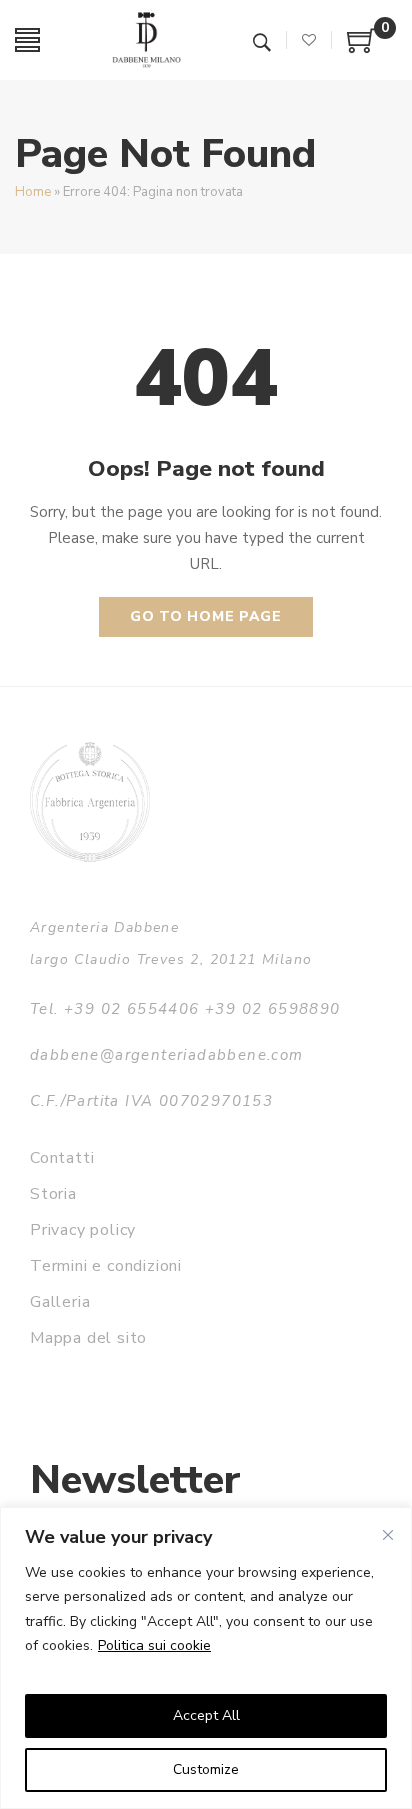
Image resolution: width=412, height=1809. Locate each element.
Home (33, 192)
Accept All (206, 1715)
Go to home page (206, 616)
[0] (362, 48)
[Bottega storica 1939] (90, 801)
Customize (206, 1769)
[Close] (388, 1535)
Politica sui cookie (154, 1645)
